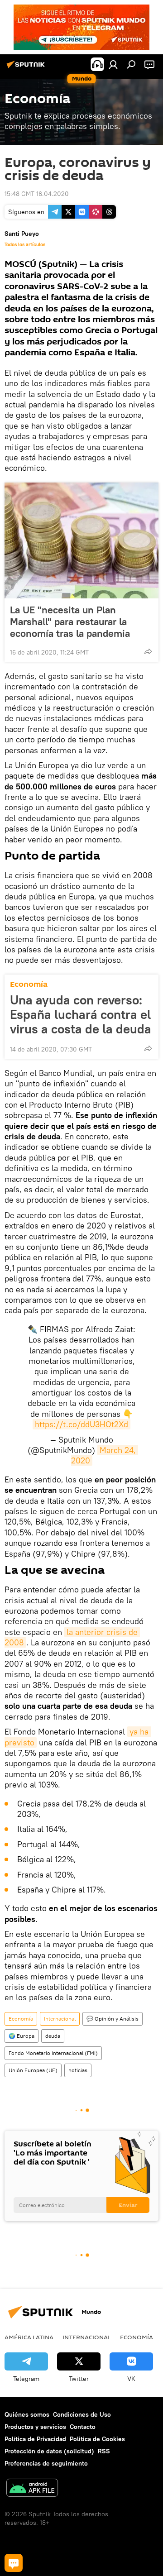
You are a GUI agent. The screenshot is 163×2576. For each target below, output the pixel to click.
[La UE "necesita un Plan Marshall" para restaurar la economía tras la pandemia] (81, 540)
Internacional (60, 2019)
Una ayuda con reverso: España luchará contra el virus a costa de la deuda (81, 1014)
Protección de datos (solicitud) (49, 2451)
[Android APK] (32, 2489)
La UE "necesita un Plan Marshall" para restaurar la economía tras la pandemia (70, 621)
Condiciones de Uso (82, 2414)
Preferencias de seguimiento (46, 2463)
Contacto (83, 2427)
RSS (104, 2451)
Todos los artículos (25, 244)
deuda (53, 2036)
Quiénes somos (27, 2414)
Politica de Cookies (97, 2439)
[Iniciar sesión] (113, 64)
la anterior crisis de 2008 (72, 1637)
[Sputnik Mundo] (27, 68)
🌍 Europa (22, 2036)
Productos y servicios (35, 2427)
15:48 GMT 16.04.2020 (37, 194)
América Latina (29, 2337)
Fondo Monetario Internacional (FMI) (53, 2053)
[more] (148, 651)
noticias (78, 2070)
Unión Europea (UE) (33, 2070)
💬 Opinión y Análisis (113, 2019)
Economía (29, 984)
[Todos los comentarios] (14, 2563)
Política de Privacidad (35, 2439)
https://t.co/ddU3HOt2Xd (81, 1424)
